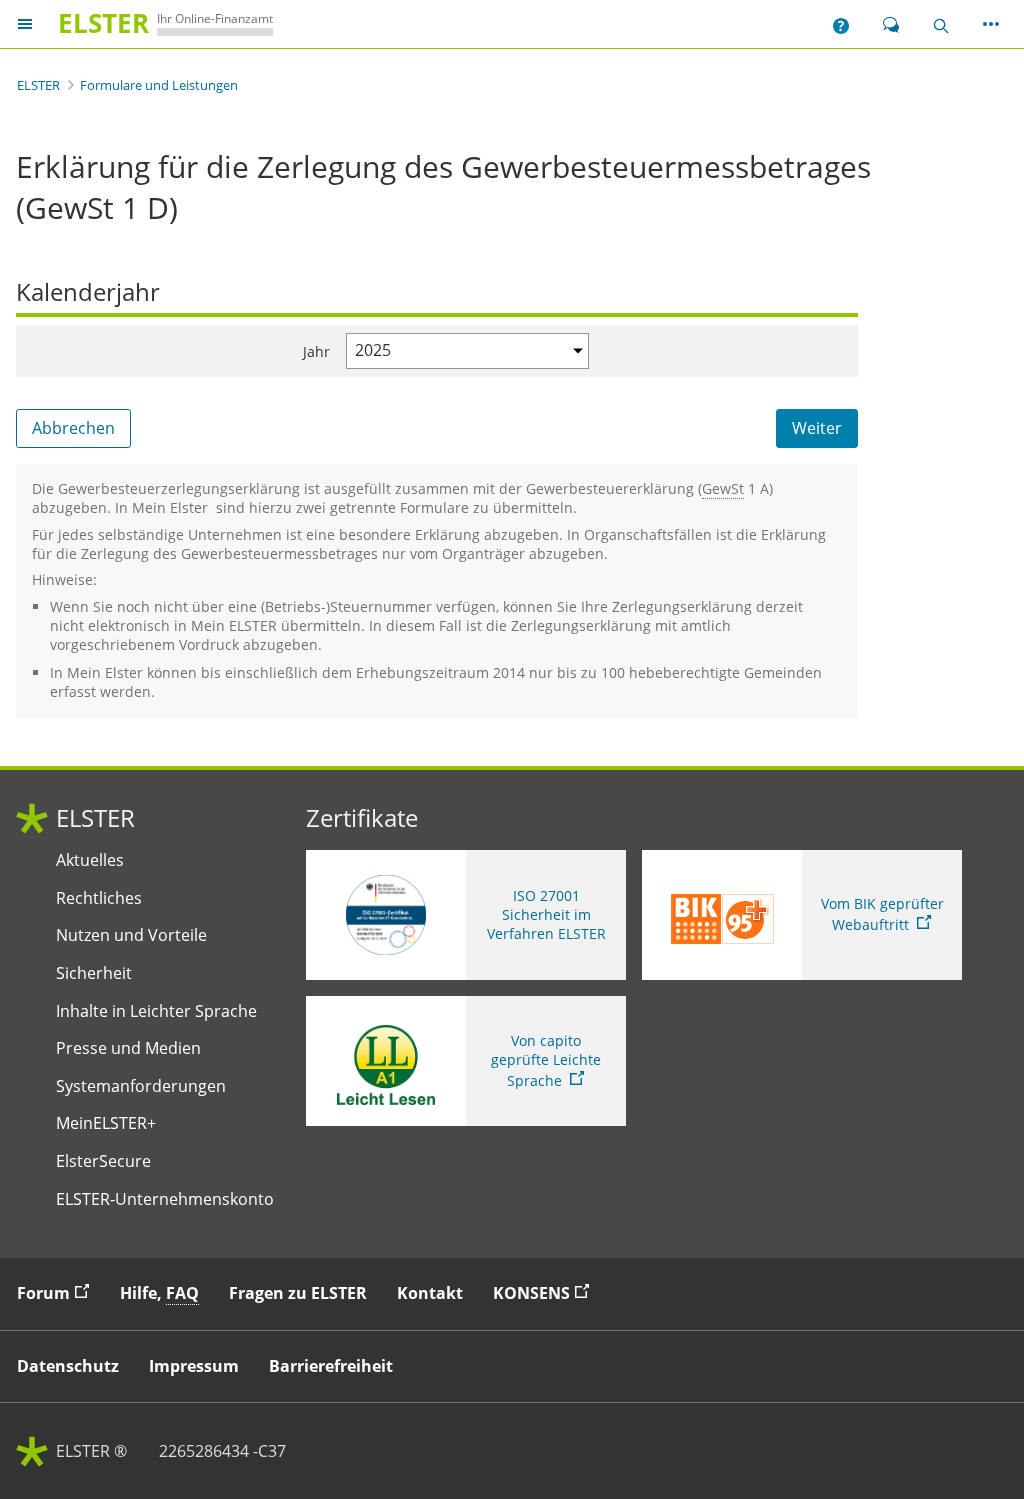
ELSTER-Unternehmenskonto (165, 1199)
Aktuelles (90, 860)
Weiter (817, 428)
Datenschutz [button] (68, 1366)
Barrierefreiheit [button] (331, 1366)
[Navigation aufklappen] (25, 24)
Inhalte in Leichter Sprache (156, 1011)
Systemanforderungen (141, 1086)
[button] (841, 24)
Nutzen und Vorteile (131, 935)
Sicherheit (94, 973)
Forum (58, 1292)
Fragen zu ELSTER (298, 1293)
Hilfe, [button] (159, 1293)
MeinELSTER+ (106, 1123)
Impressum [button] (194, 1366)
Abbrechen (73, 428)
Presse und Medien (128, 1048)
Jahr (316, 351)
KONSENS (546, 1292)
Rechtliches (99, 898)
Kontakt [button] (430, 1293)
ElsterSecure (103, 1161)
